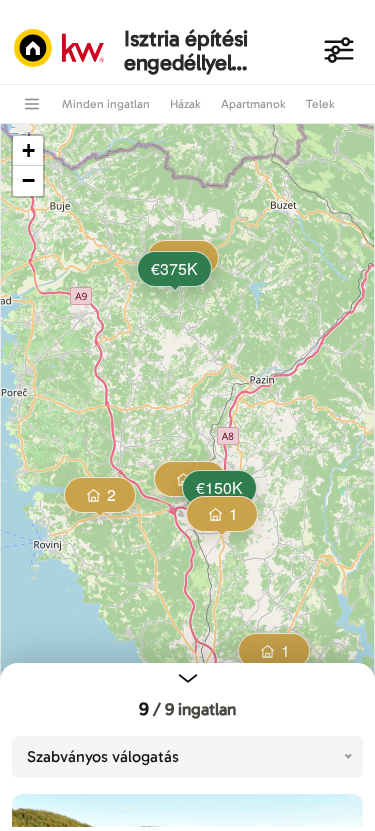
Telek (320, 104)
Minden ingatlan (106, 104)
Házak (185, 104)
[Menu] (32, 104)
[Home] (64, 50)
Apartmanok (253, 104)
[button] (173, 271)
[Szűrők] (339, 50)
